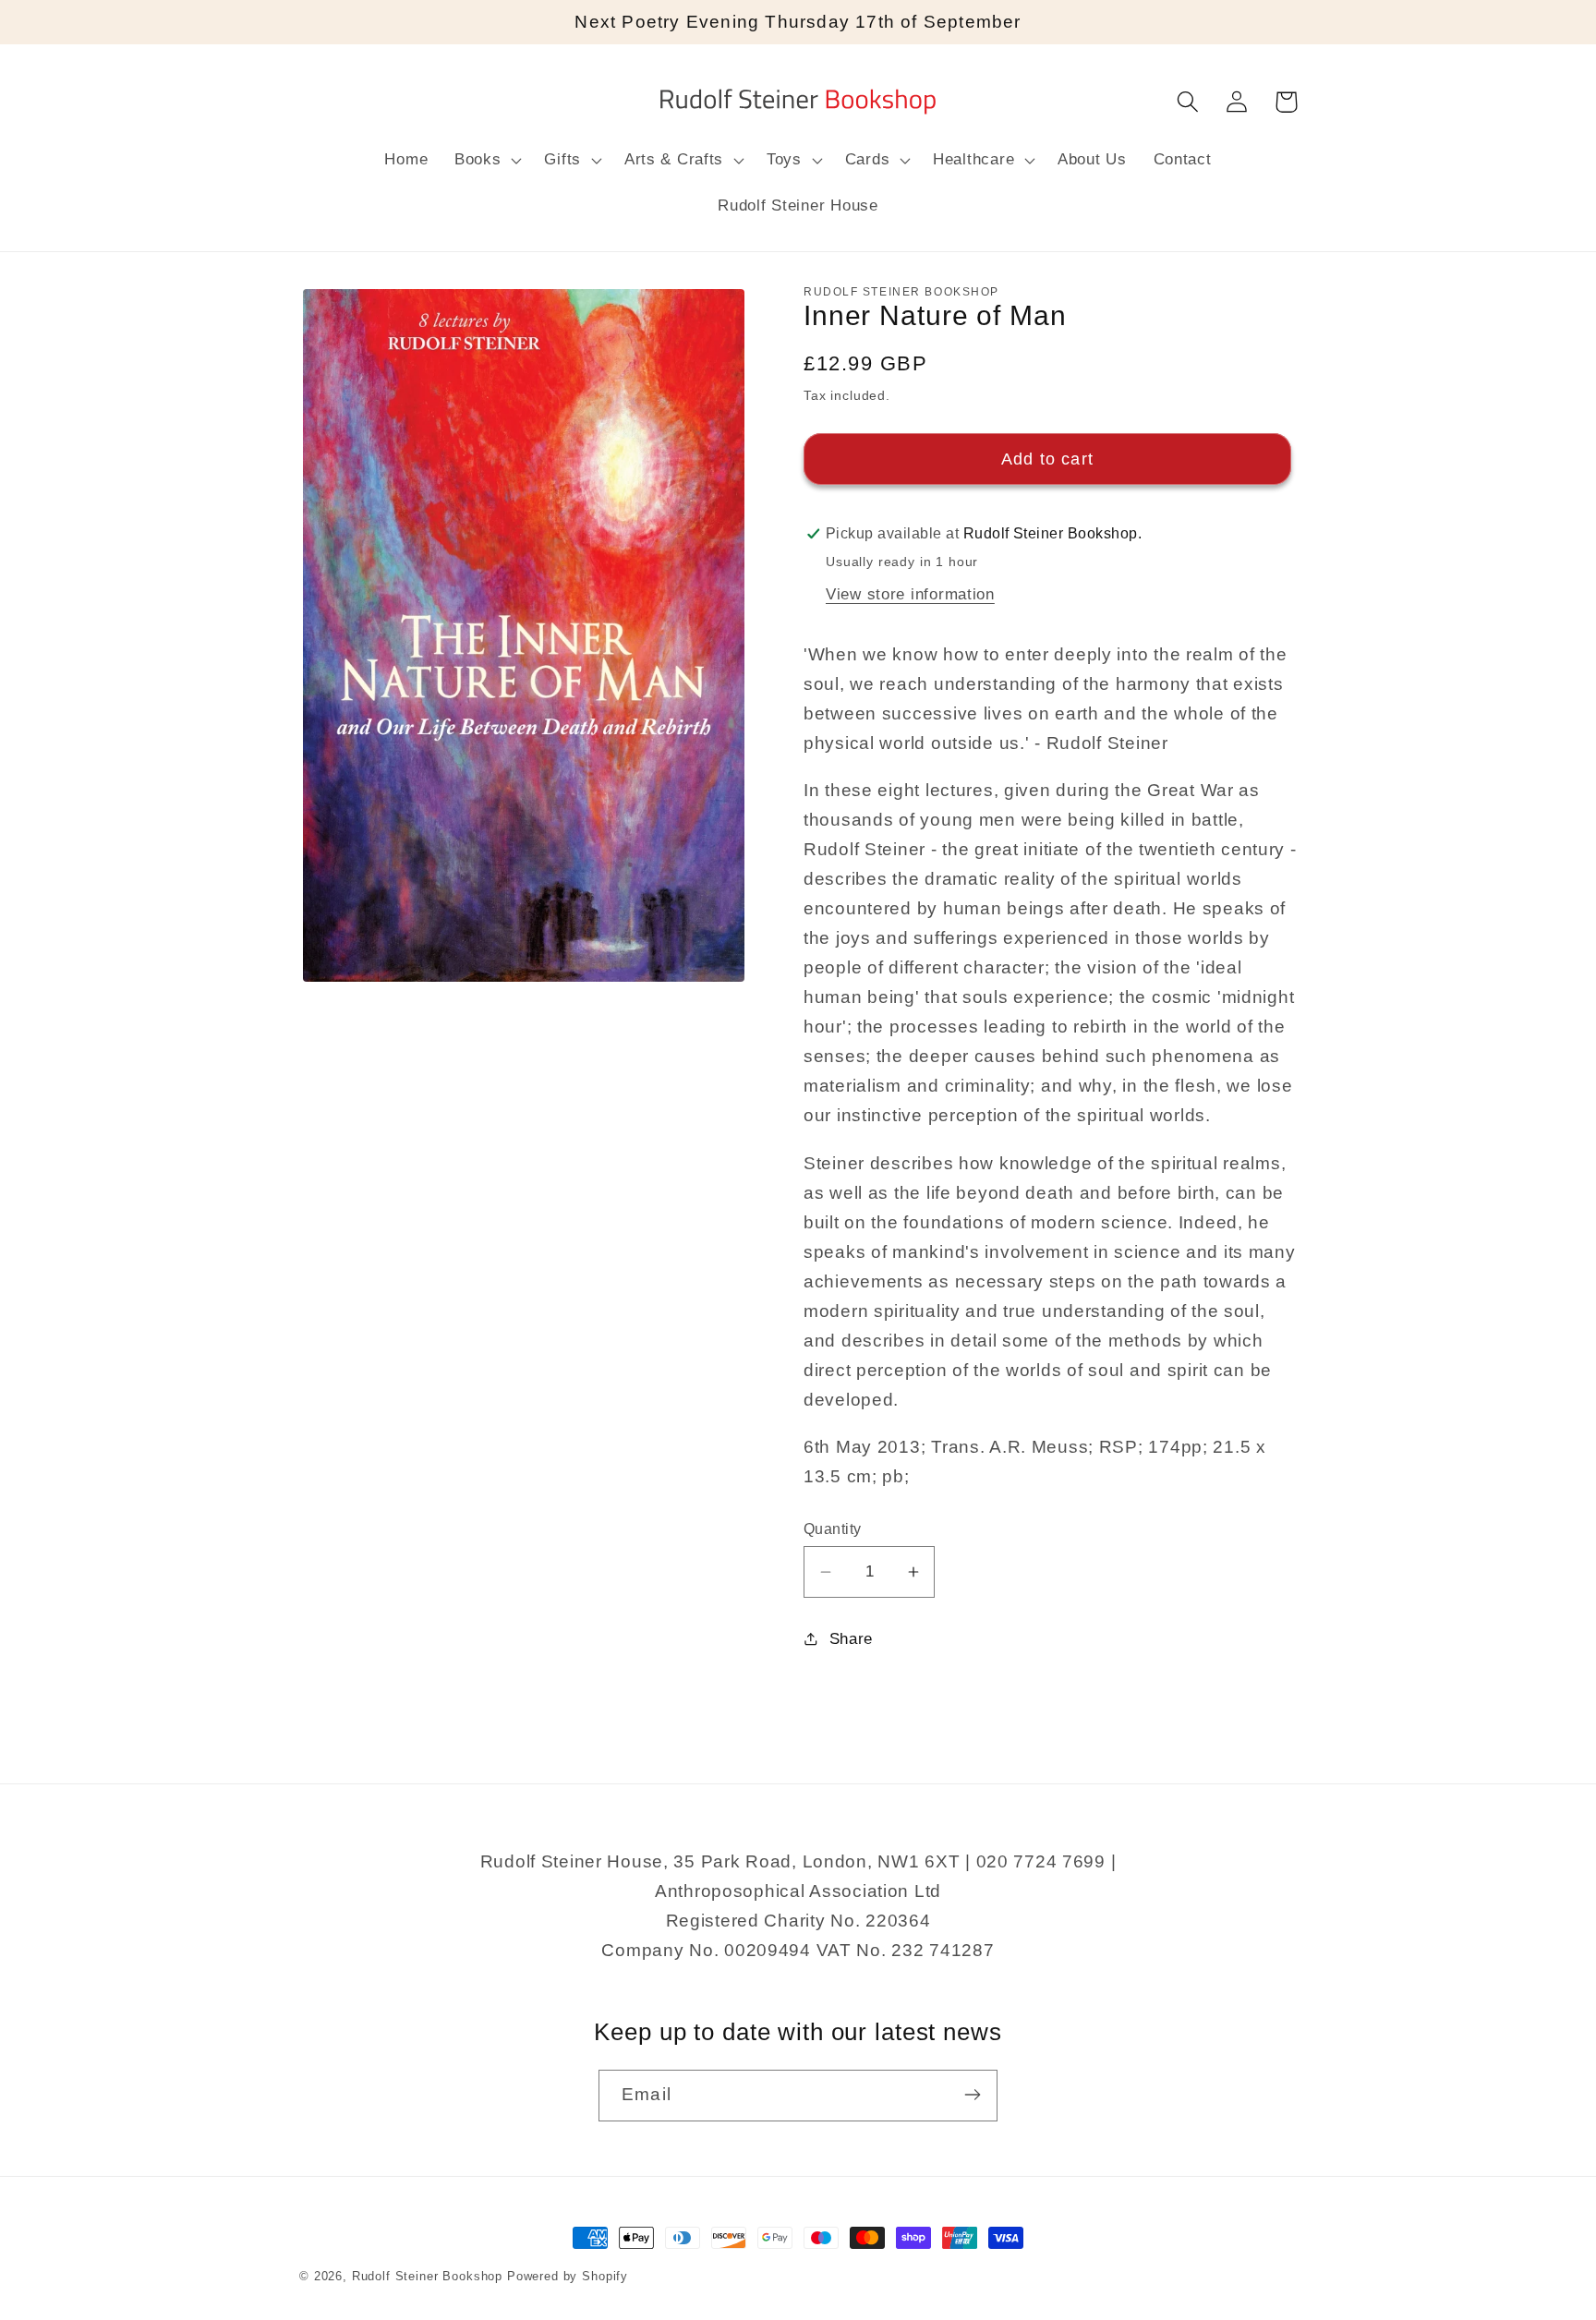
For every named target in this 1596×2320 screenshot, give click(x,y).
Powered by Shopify (568, 2276)
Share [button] (851, 1639)
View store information (910, 594)
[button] (486, 161)
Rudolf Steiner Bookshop (427, 2276)
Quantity (833, 1529)
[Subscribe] (972, 2095)
